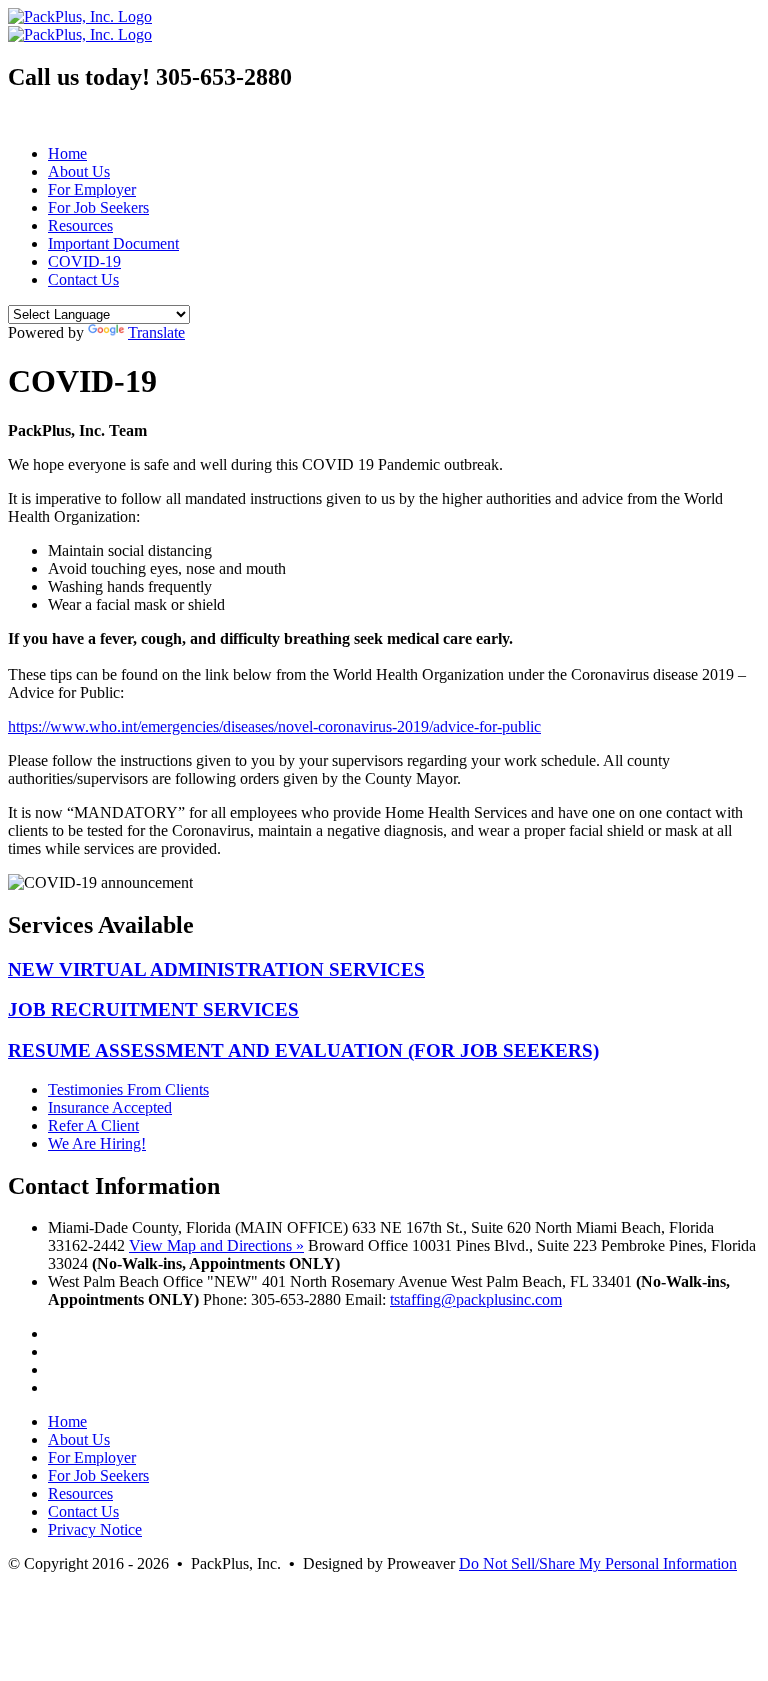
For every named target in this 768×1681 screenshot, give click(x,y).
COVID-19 (84, 261)
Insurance (110, 1107)
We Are (97, 1143)
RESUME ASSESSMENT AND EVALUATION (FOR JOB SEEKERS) (303, 1050)
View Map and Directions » (216, 1245)
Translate (156, 332)
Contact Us (83, 279)
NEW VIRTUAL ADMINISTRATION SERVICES (216, 969)
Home (67, 153)
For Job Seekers (98, 207)
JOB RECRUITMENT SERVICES (153, 1009)
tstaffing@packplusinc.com (476, 1299)
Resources (80, 225)
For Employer (92, 189)
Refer (93, 1125)
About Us (79, 171)
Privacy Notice (95, 1529)
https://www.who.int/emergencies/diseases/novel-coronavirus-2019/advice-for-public (274, 726)
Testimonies (128, 1089)
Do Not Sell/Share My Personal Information (598, 1563)
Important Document (113, 243)
